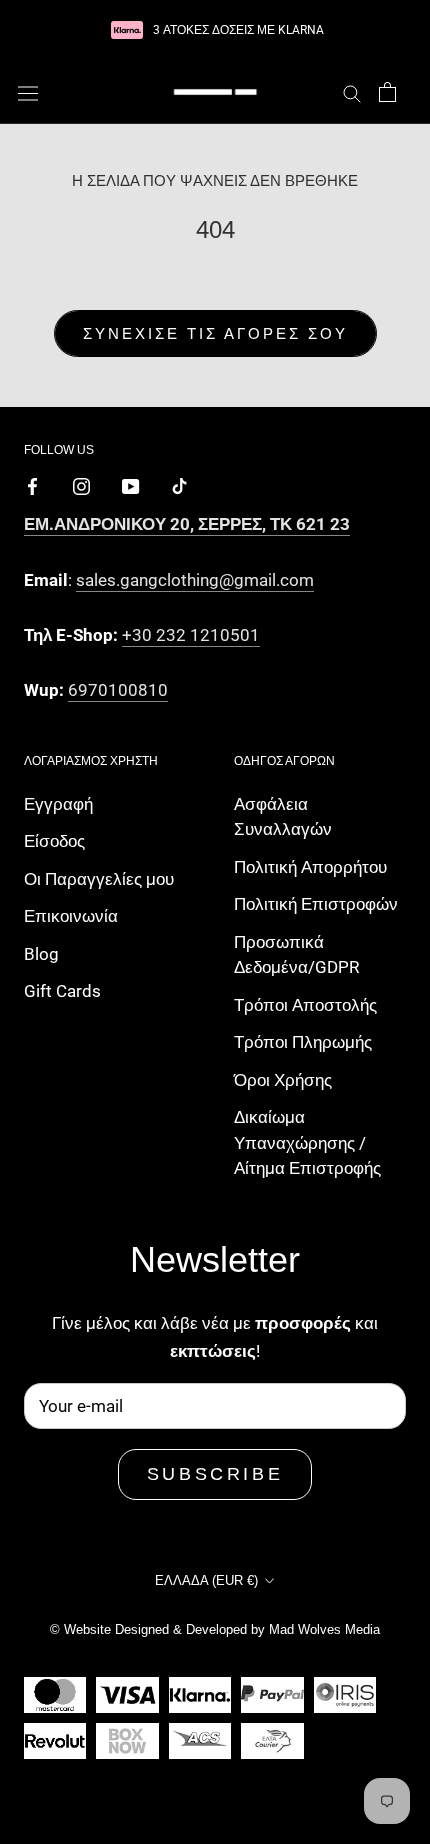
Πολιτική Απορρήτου (310, 867)
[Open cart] (387, 92)
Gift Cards (62, 991)
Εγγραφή (58, 804)
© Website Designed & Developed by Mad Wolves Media (215, 1629)
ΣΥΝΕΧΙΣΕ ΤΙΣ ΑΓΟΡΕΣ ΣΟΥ (215, 333)
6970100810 (118, 690)
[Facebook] (32, 485)
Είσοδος (54, 841)
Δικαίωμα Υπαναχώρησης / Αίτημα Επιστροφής (307, 1142)
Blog (41, 954)
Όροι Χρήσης (283, 1080)
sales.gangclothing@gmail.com (195, 580)
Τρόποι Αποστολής (305, 1005)
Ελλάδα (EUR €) (206, 1580)
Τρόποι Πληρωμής (303, 1042)
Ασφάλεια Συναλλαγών (283, 817)
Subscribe (215, 1474)
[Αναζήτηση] (352, 92)
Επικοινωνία (71, 916)
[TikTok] (179, 485)
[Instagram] (81, 485)
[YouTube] (130, 485)
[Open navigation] (28, 92)
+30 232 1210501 (191, 635)
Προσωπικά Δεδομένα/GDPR (296, 955)
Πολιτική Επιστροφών (316, 904)
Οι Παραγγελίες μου (99, 879)
